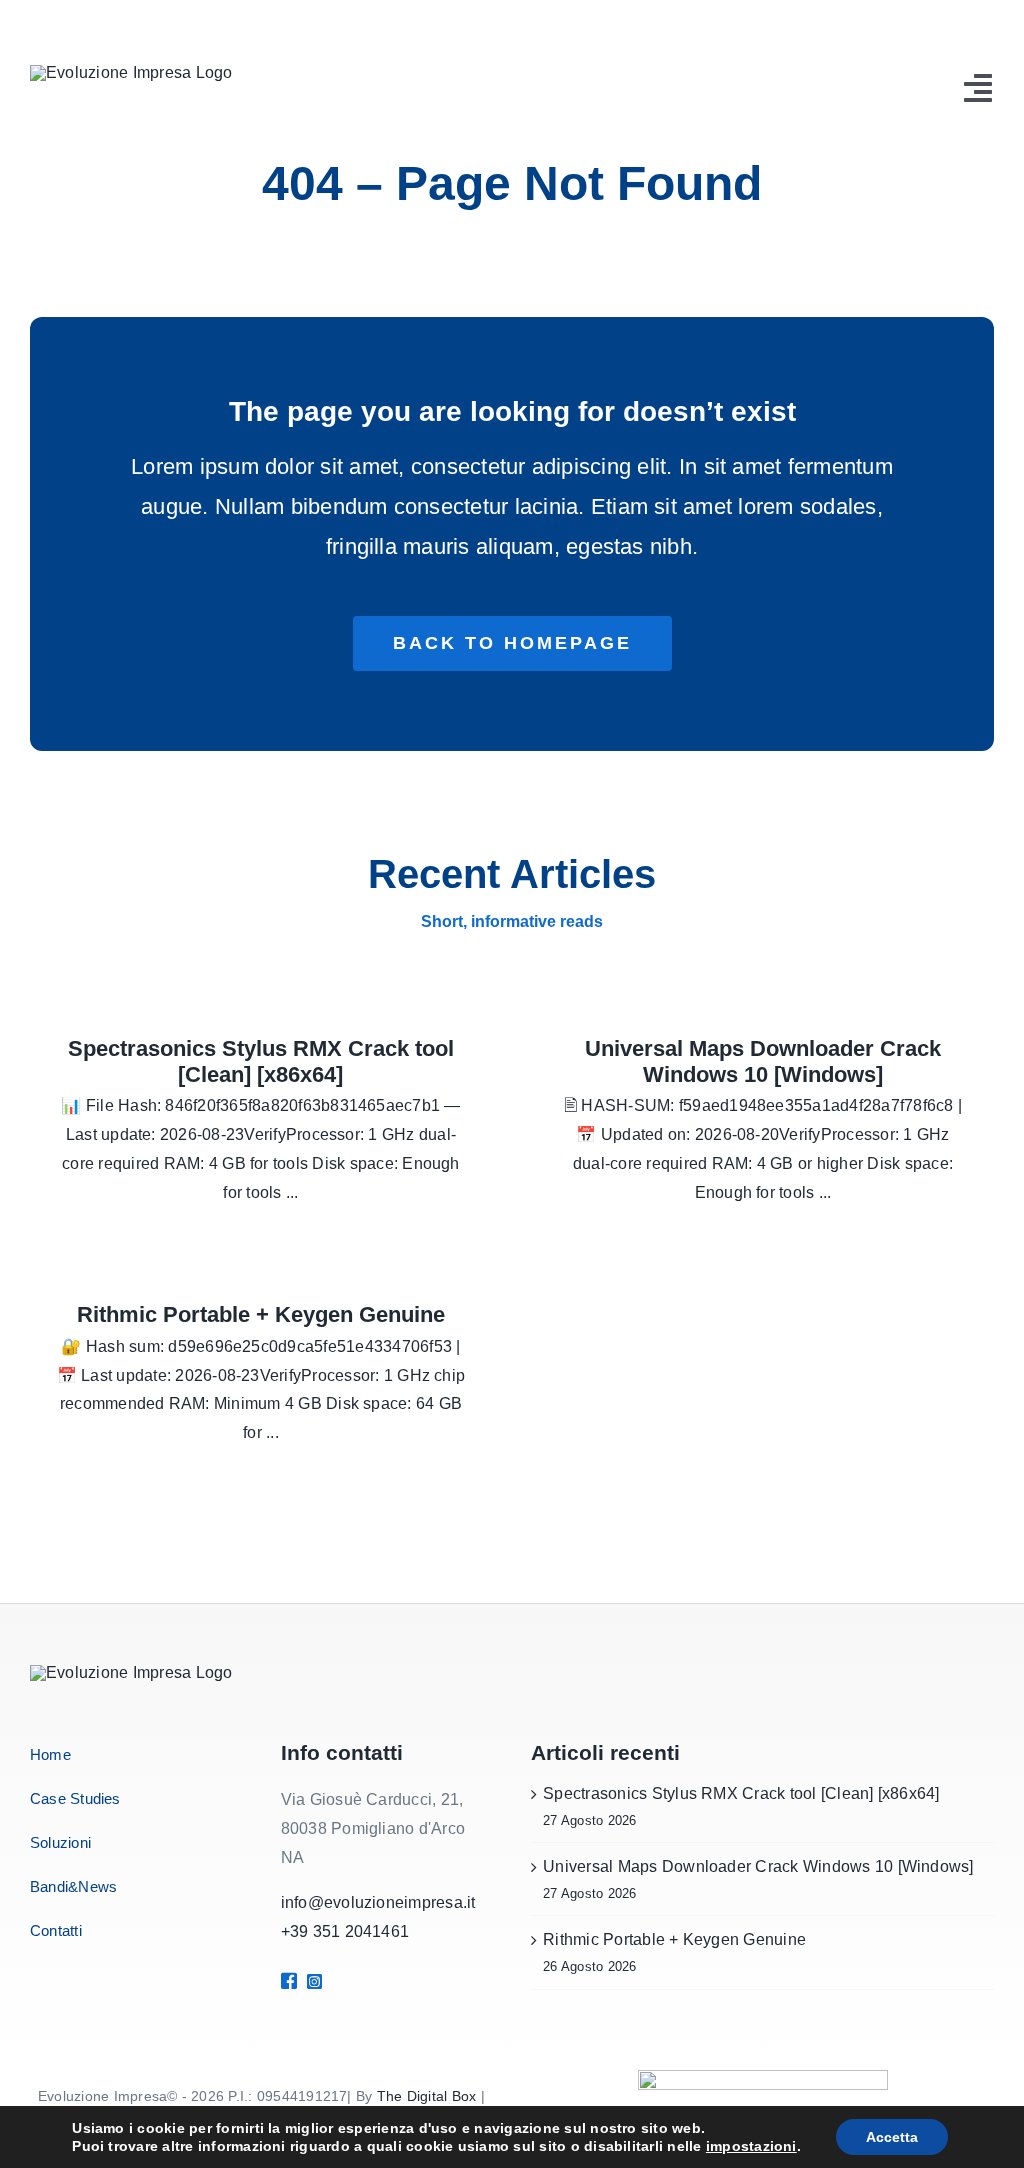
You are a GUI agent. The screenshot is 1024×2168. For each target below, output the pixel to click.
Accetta (892, 2137)
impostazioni (751, 2146)
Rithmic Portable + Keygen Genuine (261, 1314)
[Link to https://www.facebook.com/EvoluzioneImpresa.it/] (286, 1981)
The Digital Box (427, 2096)
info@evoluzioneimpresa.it (378, 1902)
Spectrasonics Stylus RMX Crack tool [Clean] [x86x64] (261, 1061)
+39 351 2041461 (345, 1931)
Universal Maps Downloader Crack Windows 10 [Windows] (763, 1061)
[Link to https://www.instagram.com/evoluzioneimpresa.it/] (335, 1981)
